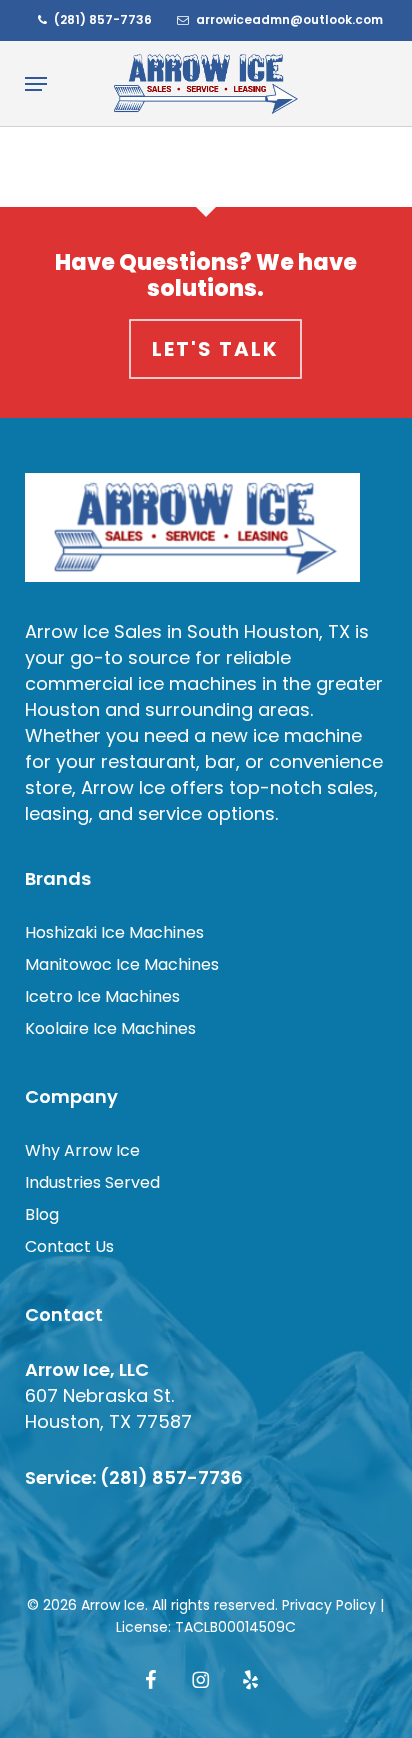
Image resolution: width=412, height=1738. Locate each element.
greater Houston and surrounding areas (204, 696)
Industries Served (92, 1182)
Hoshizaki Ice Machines (114, 932)
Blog (42, 1214)
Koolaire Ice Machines (110, 1028)
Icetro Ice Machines (102, 996)
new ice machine (286, 735)
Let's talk (215, 349)
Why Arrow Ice (82, 1150)
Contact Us (69, 1246)
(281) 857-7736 (171, 1477)
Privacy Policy (329, 1605)
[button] (36, 84)
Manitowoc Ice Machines (122, 964)
